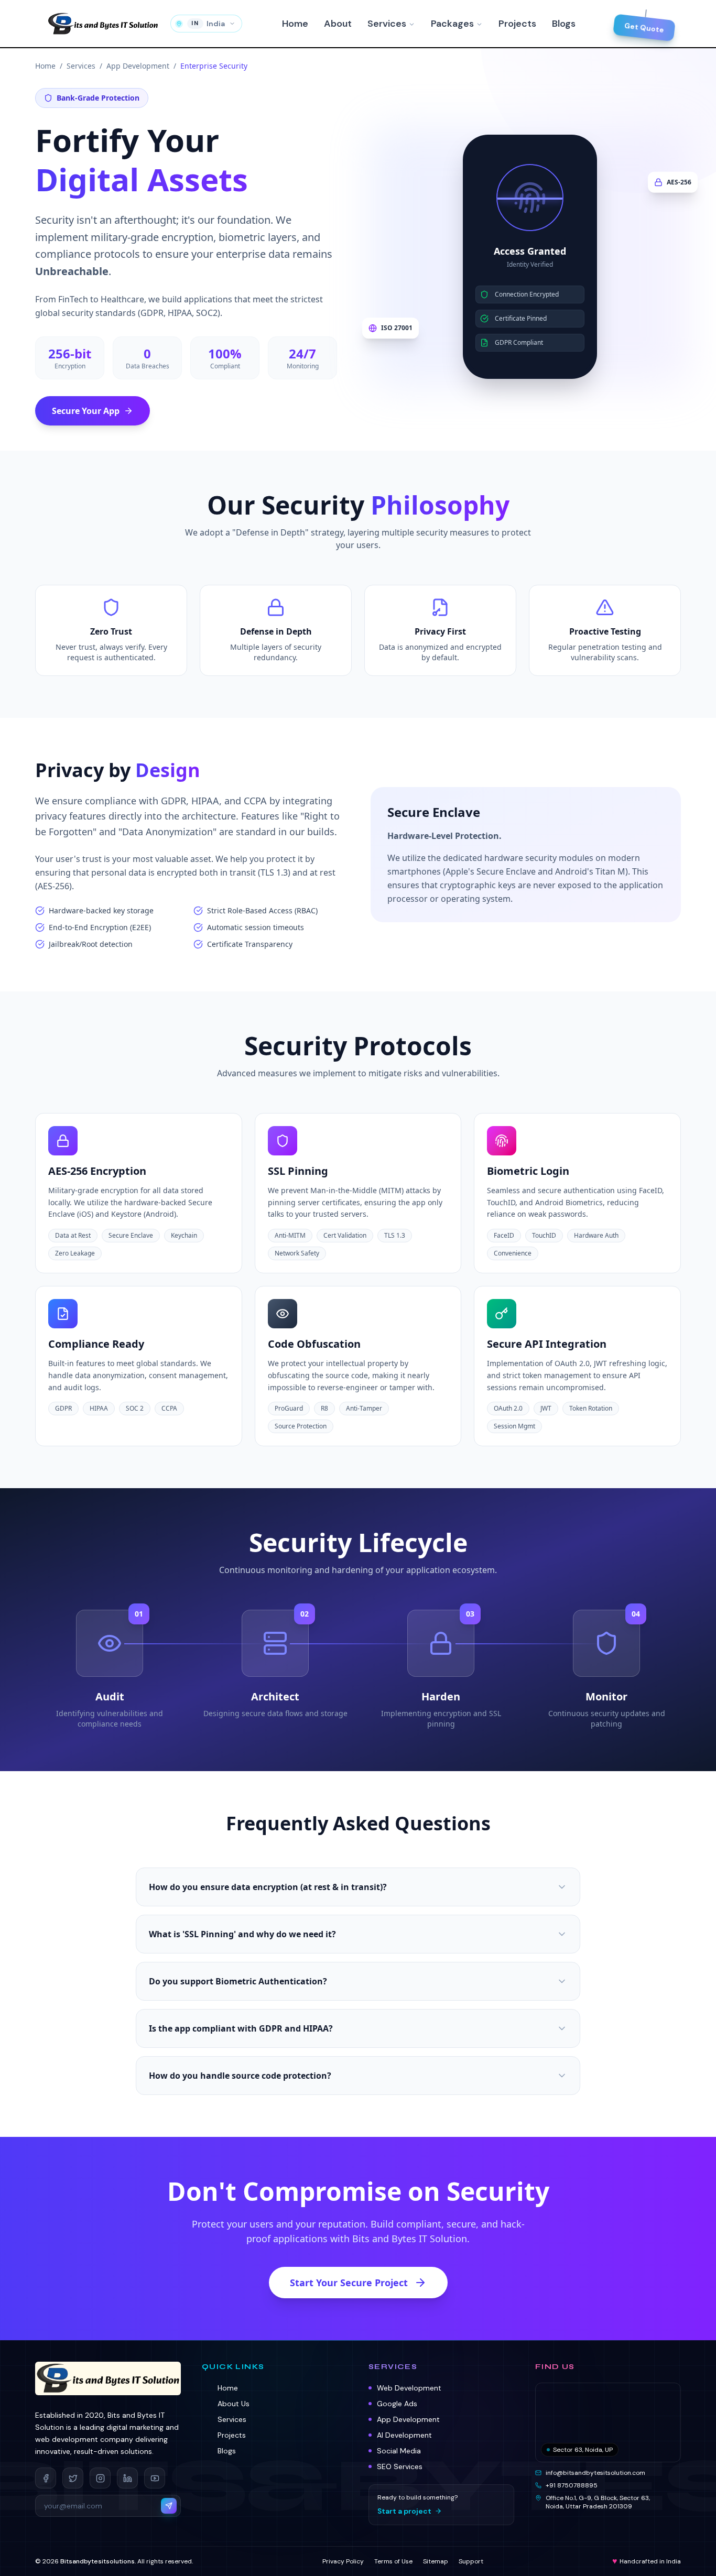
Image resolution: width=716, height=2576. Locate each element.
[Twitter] (73, 2478)
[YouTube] (155, 2478)
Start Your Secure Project (349, 2283)
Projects (517, 24)
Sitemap (436, 2561)
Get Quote (644, 27)
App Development (138, 66)
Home (295, 24)
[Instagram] (100, 2478)
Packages (452, 24)
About (338, 24)
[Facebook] (46, 2478)
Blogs (564, 24)
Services (387, 24)
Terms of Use (393, 2561)
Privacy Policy (343, 2561)
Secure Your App (86, 411)
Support (471, 2561)
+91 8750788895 (572, 2485)
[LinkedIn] (127, 2478)
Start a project (404, 2511)
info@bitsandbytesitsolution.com (595, 2473)
